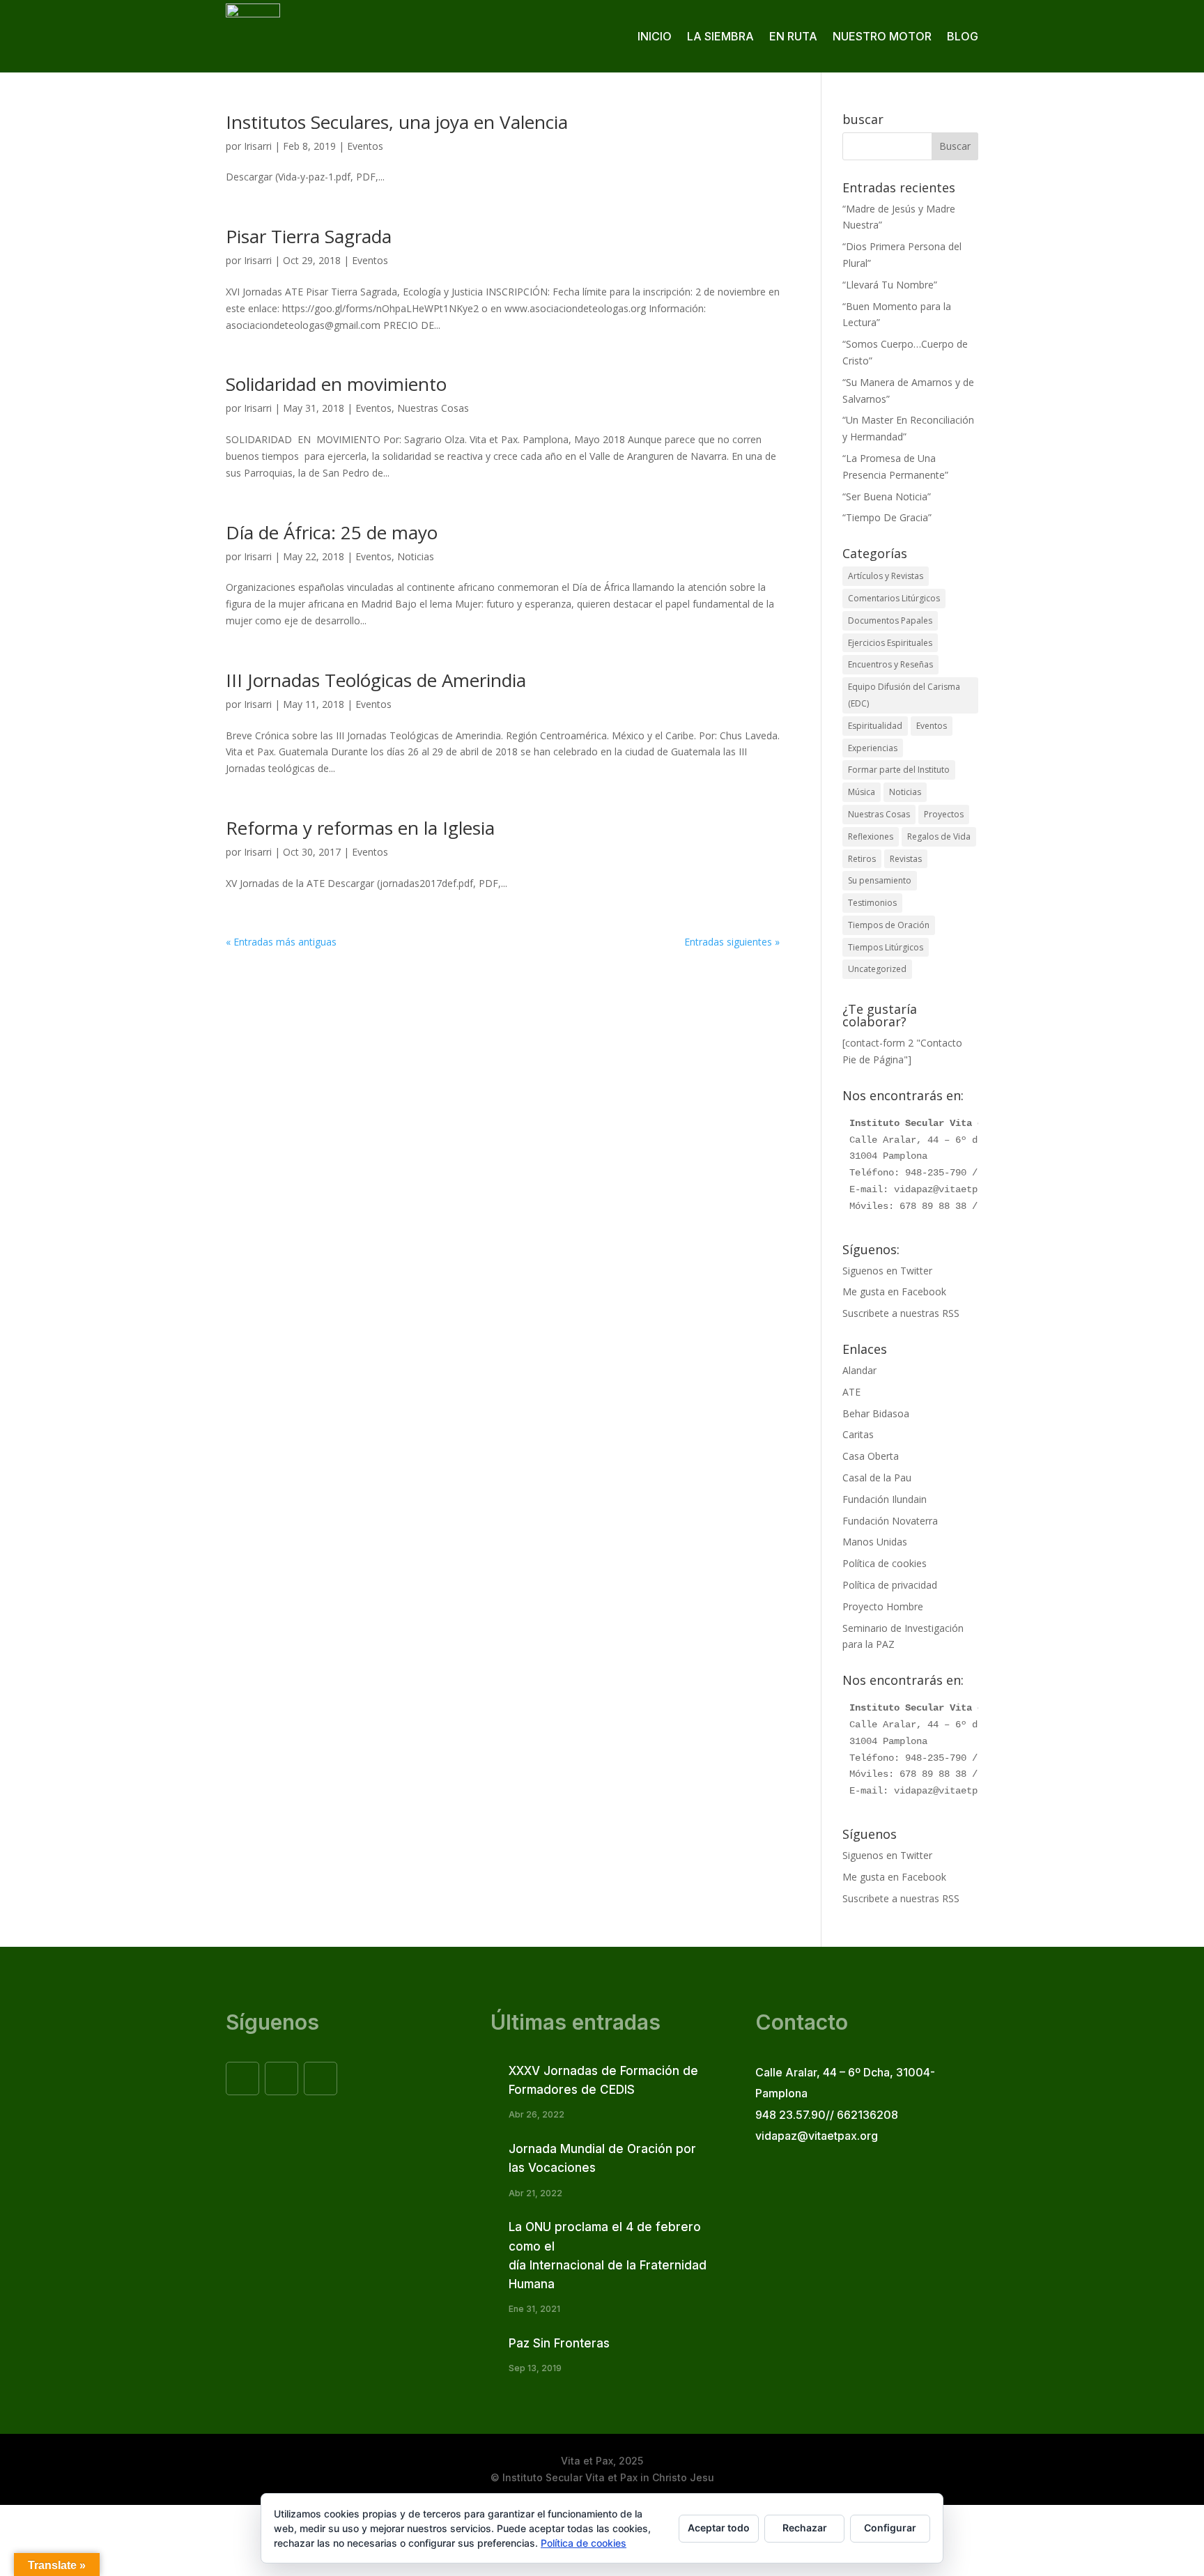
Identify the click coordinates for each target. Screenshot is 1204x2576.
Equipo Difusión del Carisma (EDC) (904, 695)
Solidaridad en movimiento (336, 384)
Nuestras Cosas (433, 408)
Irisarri (258, 146)
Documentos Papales (890, 620)
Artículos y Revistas (886, 576)
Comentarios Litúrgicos (894, 598)
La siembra (720, 36)
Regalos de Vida (939, 836)
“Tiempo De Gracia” (887, 517)
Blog (963, 36)
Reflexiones (871, 836)
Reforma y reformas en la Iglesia (360, 828)
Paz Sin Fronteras (559, 2343)
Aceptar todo (719, 2528)
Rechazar (805, 2528)
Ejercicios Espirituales (890, 643)
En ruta (793, 36)
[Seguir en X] (281, 2078)
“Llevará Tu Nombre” (890, 285)
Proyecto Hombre (883, 1606)
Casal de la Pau (877, 1478)
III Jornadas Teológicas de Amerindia (376, 680)
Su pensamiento (880, 880)
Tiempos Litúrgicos (886, 947)
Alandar (859, 1370)
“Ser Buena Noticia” (887, 496)
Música (862, 792)
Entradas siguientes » (732, 942)
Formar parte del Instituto (899, 770)
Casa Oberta (871, 1456)
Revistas (906, 859)
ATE (851, 1392)
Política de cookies (885, 1563)
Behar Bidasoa (876, 1413)
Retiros (862, 859)
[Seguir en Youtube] (321, 2078)
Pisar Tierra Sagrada (309, 236)
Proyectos (944, 814)
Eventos (365, 146)
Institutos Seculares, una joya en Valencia (397, 122)
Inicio (655, 36)
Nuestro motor (882, 36)
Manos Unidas (875, 1542)
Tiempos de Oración (889, 925)
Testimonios (872, 903)
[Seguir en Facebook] (242, 2078)
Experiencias (873, 748)
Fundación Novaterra (890, 1521)
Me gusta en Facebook (894, 1291)
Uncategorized (877, 969)
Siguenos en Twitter (887, 1271)
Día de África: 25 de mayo (332, 532)
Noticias (416, 556)
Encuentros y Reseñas (890, 664)
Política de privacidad (890, 1585)
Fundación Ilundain (885, 1499)
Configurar (890, 2528)
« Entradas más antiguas (281, 942)
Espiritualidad (875, 726)
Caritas (858, 1434)
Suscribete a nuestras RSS (901, 1313)
